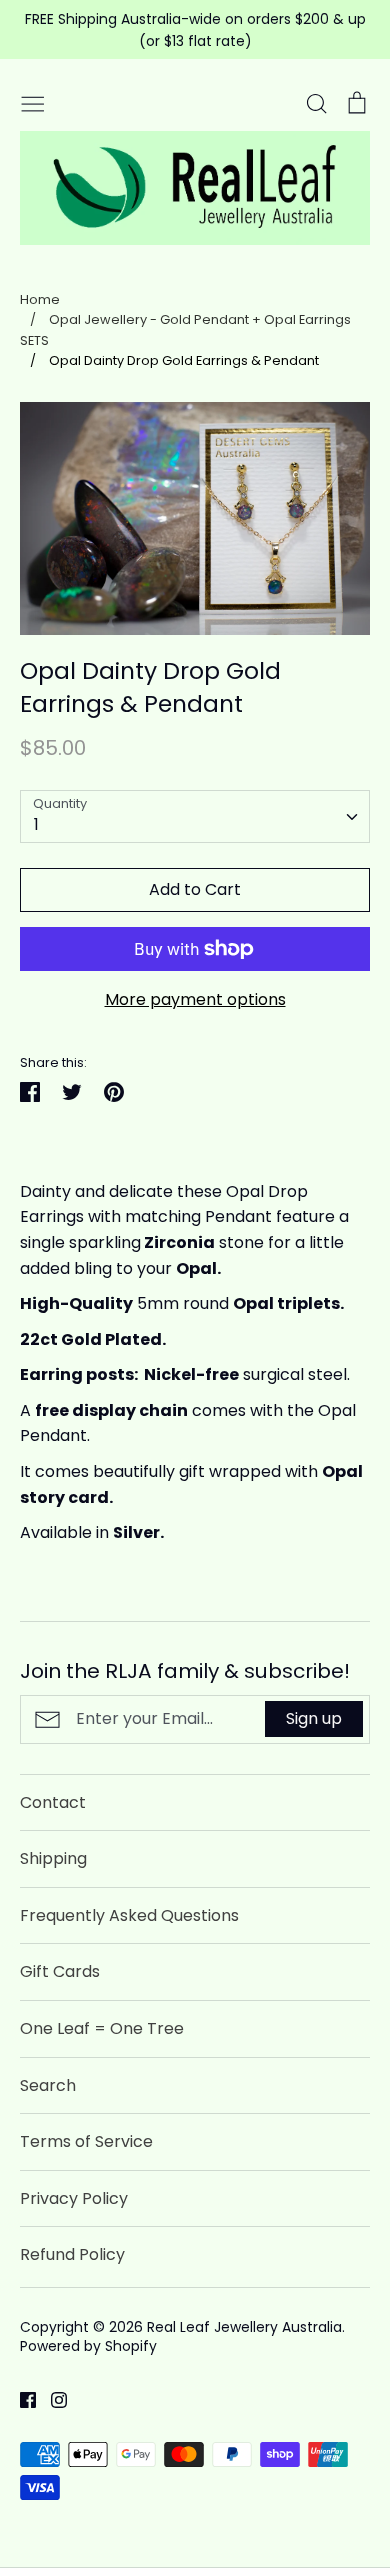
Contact (53, 1802)
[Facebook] (20, 2399)
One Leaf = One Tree (102, 2028)
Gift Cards (60, 1971)
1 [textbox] (36, 824)
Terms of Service (86, 2141)
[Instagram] (51, 2399)
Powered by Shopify (88, 2346)
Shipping (53, 1858)
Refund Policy (72, 2254)
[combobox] (195, 816)
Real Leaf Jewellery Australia (244, 2327)
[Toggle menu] (33, 102)
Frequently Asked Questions (129, 1915)
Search (48, 2085)
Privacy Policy (74, 2198)
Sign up (314, 1718)
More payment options (195, 999)
